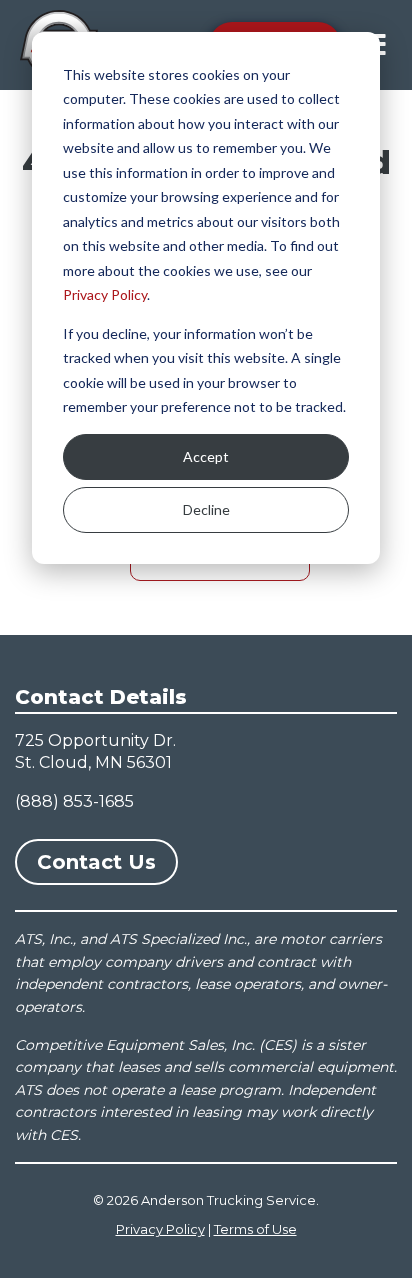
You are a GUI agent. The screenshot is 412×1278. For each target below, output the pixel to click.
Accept (206, 456)
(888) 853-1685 (74, 801)
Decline (206, 509)
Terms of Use (255, 1229)
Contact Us (96, 862)
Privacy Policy (105, 294)
